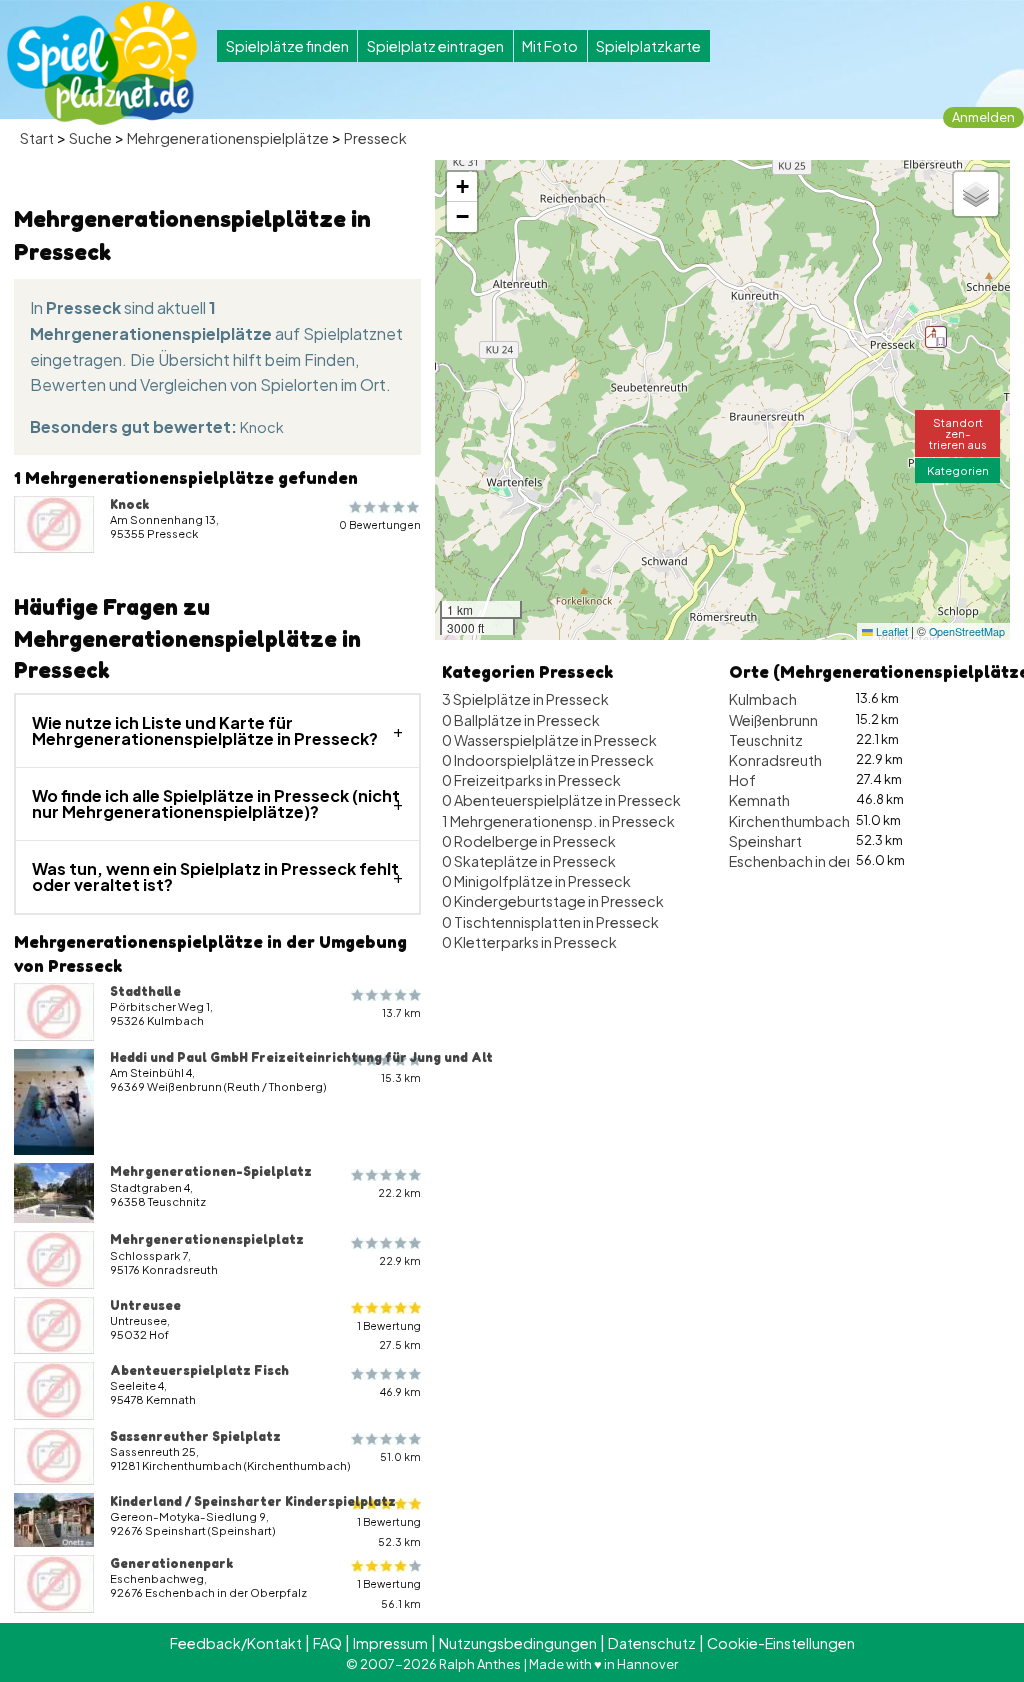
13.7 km (401, 1012)
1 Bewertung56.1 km (389, 1593)
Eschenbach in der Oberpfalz (828, 861)
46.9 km (400, 1391)
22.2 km (399, 1192)
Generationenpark (171, 1563)
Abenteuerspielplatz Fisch (199, 1370)
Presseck (375, 138)
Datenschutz (652, 1643)
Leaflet (890, 631)
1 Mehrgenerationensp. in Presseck (558, 821)
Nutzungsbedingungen (518, 1643)
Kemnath (759, 800)
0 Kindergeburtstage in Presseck (553, 901)
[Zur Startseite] (102, 63)
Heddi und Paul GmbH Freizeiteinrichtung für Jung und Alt (301, 1057)
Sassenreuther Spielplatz (195, 1436)
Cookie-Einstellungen (781, 1643)
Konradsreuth (775, 760)
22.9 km (400, 1260)
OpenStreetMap (967, 631)
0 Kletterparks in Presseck (529, 942)
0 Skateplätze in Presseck (529, 861)
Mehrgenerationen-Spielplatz (211, 1171)
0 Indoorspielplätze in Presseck (548, 760)
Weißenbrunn (773, 720)
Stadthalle (145, 991)
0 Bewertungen (380, 524)
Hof (742, 780)
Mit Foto (550, 46)
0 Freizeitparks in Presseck (531, 780)
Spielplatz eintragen (435, 46)
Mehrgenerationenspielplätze (228, 138)
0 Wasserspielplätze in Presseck (549, 740)
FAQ (327, 1643)
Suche (90, 138)
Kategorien (958, 470)
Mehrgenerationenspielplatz (207, 1239)
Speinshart (765, 841)
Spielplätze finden (287, 46)
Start (37, 138)
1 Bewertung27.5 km (389, 1335)
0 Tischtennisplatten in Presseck (550, 922)
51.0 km (400, 1456)
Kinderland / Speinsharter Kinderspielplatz (253, 1501)
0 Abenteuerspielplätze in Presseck (561, 800)
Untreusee (145, 1305)
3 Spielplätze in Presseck (525, 699)
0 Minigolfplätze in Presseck (536, 881)
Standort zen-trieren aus (958, 433)
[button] (936, 337)
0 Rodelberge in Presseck (529, 841)
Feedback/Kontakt (236, 1643)
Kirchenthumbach (789, 821)
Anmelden (983, 117)
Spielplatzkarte (648, 46)
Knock (262, 427)
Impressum (390, 1643)
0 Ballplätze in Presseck (521, 720)
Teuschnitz (766, 740)
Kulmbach (763, 699)
